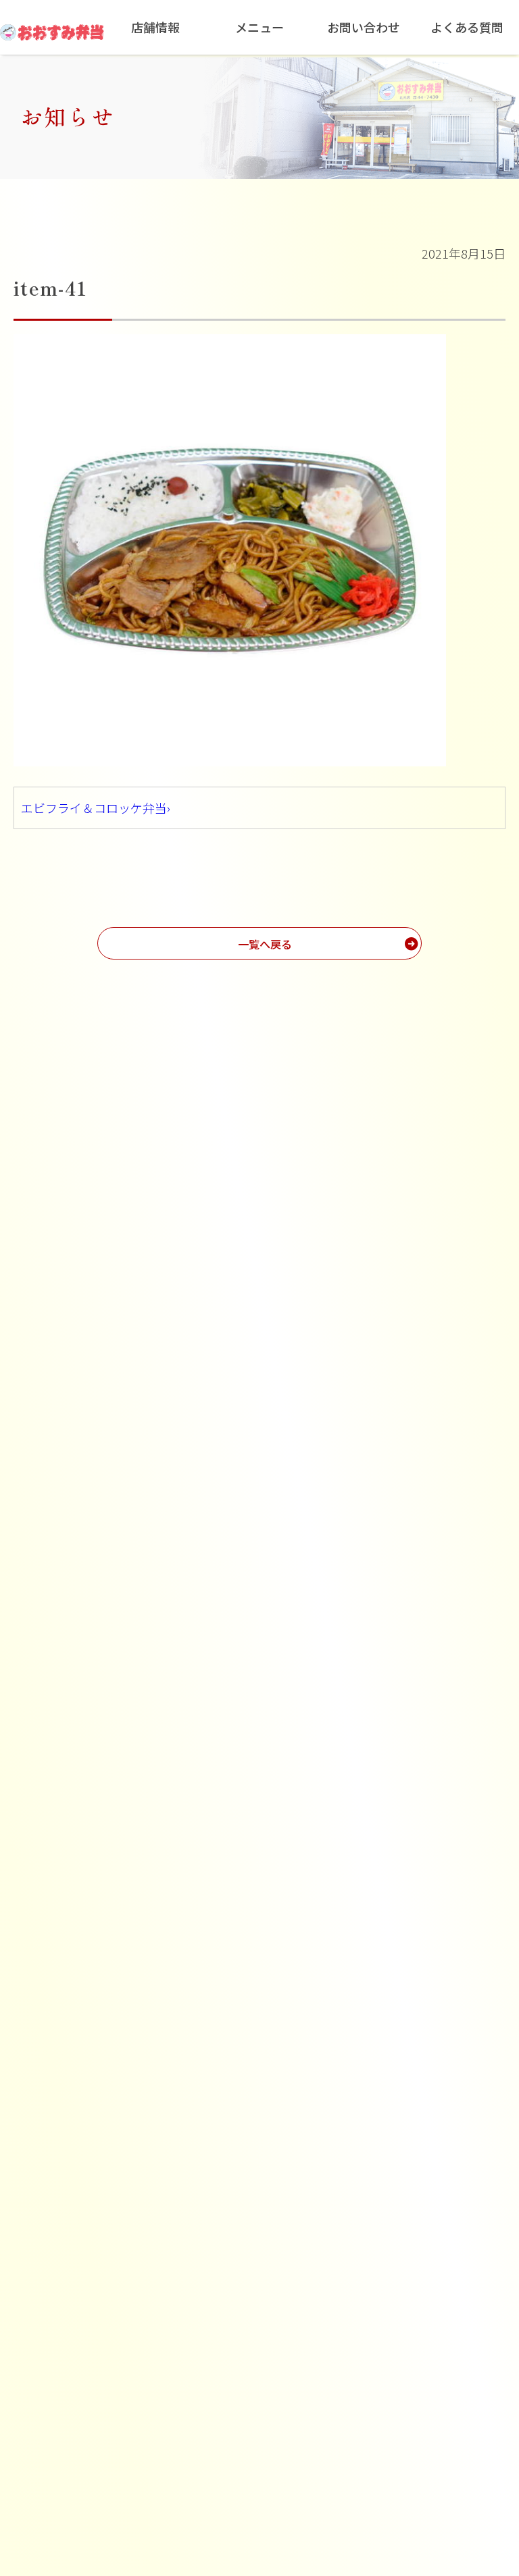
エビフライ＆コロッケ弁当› (96, 808)
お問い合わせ (364, 27)
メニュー (259, 27)
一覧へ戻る (265, 944)
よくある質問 (467, 27)
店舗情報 (155, 27)
